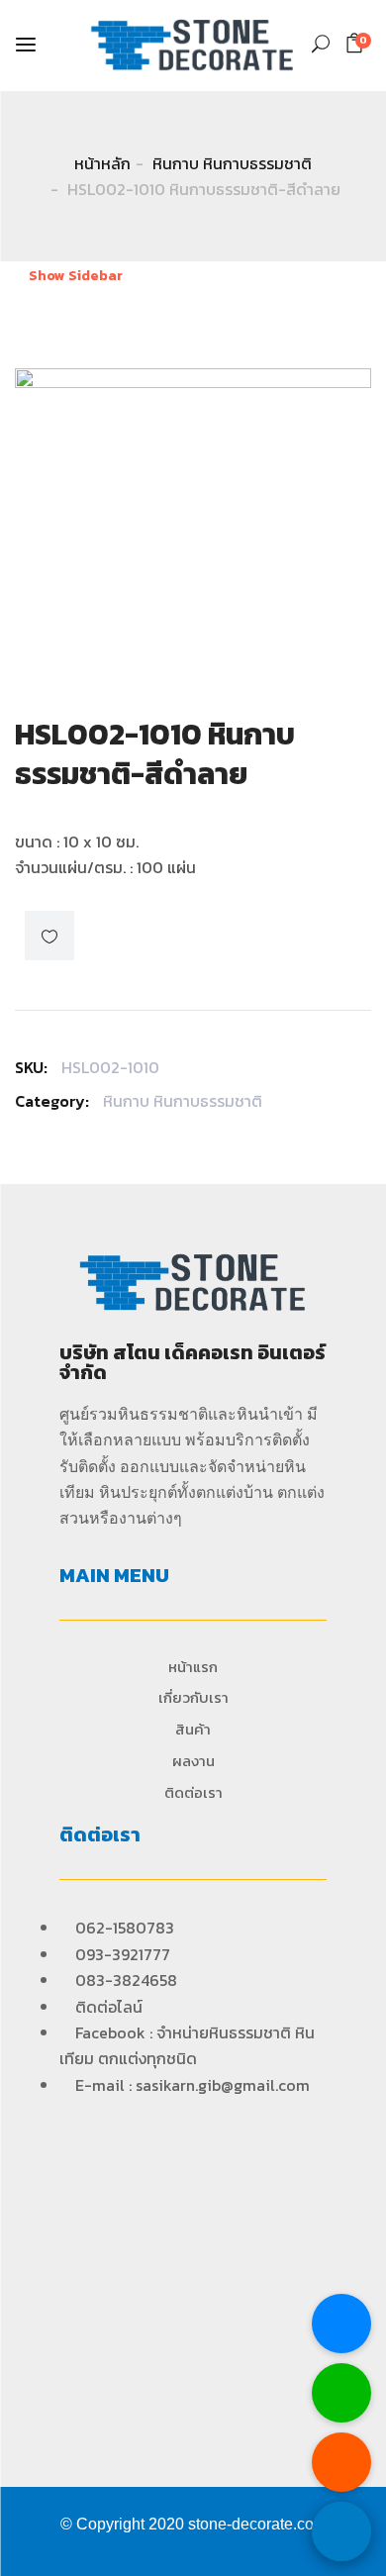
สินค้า (193, 1729)
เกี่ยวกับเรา (193, 1697)
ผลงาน (193, 1761)
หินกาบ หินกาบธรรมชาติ (232, 163)
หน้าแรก (193, 1667)
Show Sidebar (74, 276)
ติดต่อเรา (193, 1792)
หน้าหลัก (102, 163)
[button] (358, 43)
